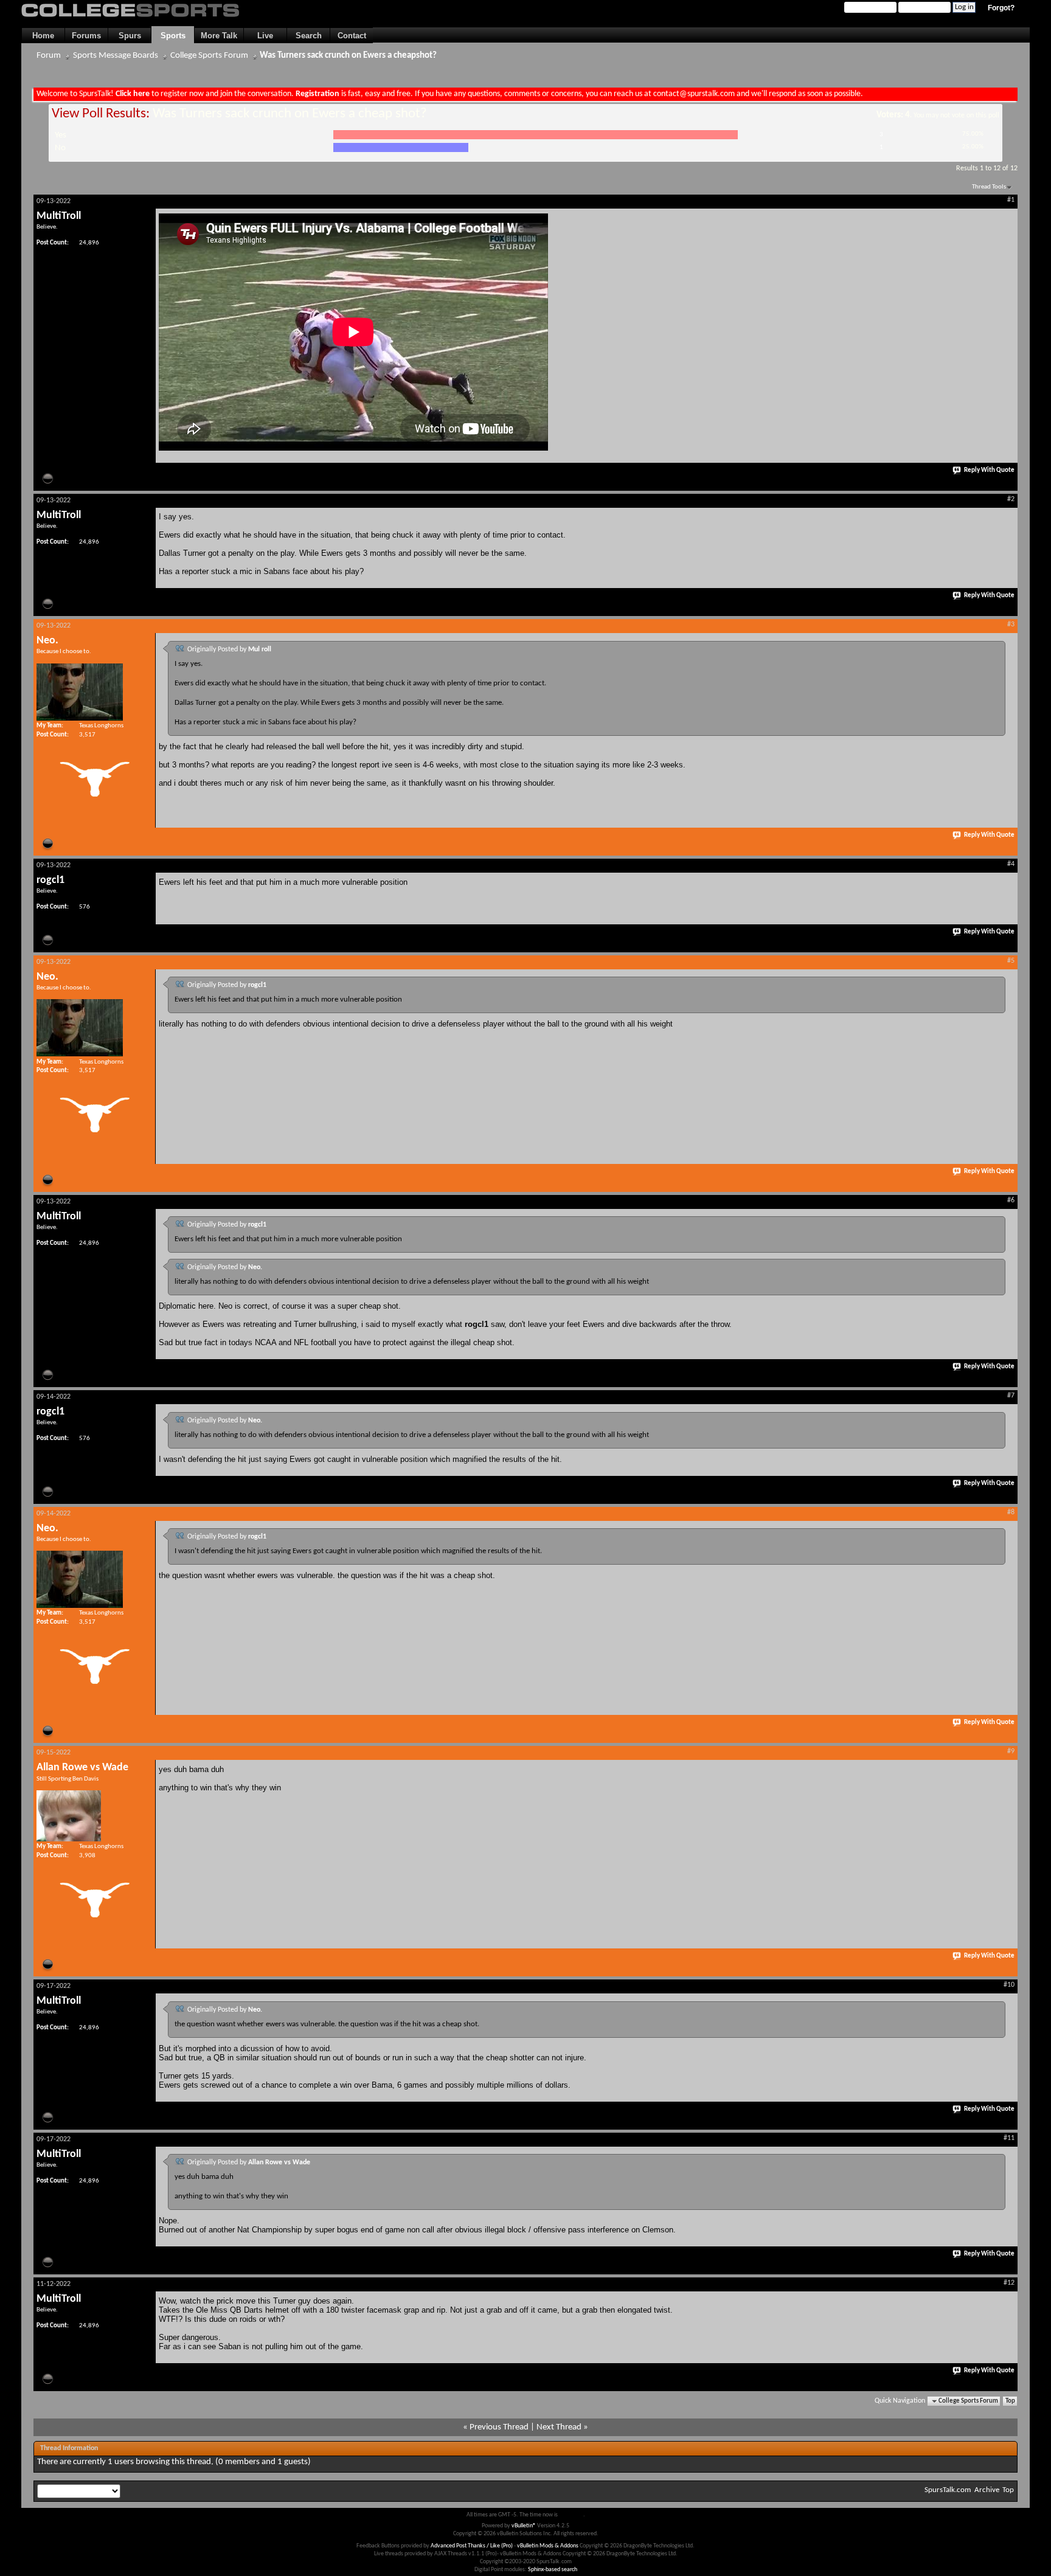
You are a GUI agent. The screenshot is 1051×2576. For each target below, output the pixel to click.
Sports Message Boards (116, 56)
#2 (1011, 499)
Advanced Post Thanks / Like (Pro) (472, 2546)
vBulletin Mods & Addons (548, 2546)
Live (265, 36)
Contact (352, 36)
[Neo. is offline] (80, 692)
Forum (49, 56)
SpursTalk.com (948, 2490)
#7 (1011, 1396)
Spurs (130, 36)
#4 (1011, 864)
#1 (1011, 200)
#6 (1011, 1200)
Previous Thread (499, 2427)
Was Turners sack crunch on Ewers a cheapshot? (348, 56)
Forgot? (1001, 8)
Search (309, 36)
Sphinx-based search (553, 2570)
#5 (1011, 961)
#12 (1009, 2283)
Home (43, 36)
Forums (86, 36)
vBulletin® (524, 2526)
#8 (1011, 1512)
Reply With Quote (989, 470)
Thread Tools (989, 187)
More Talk (219, 36)
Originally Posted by (229, 649)
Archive (987, 2490)
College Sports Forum (209, 56)
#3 (1011, 625)
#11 (1009, 2138)
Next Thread (559, 2427)
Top (1010, 2401)
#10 (1009, 1985)
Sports (173, 36)
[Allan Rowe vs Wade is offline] (69, 1816)
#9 (1011, 1751)
